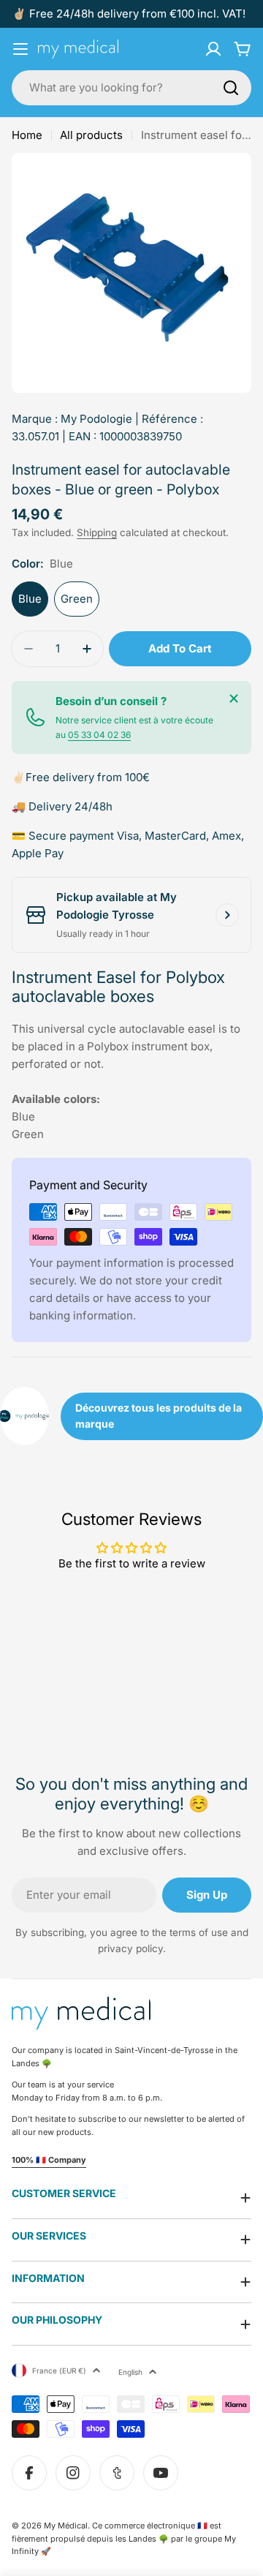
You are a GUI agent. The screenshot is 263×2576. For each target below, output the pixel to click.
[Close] (234, 698)
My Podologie (96, 419)
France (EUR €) (59, 2370)
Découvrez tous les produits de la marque (159, 1416)
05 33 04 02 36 (99, 735)
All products (91, 135)
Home (27, 135)
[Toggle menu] (20, 49)
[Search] (231, 88)
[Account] (213, 49)
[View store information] (227, 915)
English (130, 2372)
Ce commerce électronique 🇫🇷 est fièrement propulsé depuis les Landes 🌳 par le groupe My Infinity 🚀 (124, 2538)
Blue (30, 599)
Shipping (97, 532)
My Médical (66, 2526)
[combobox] (131, 88)
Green (77, 599)
